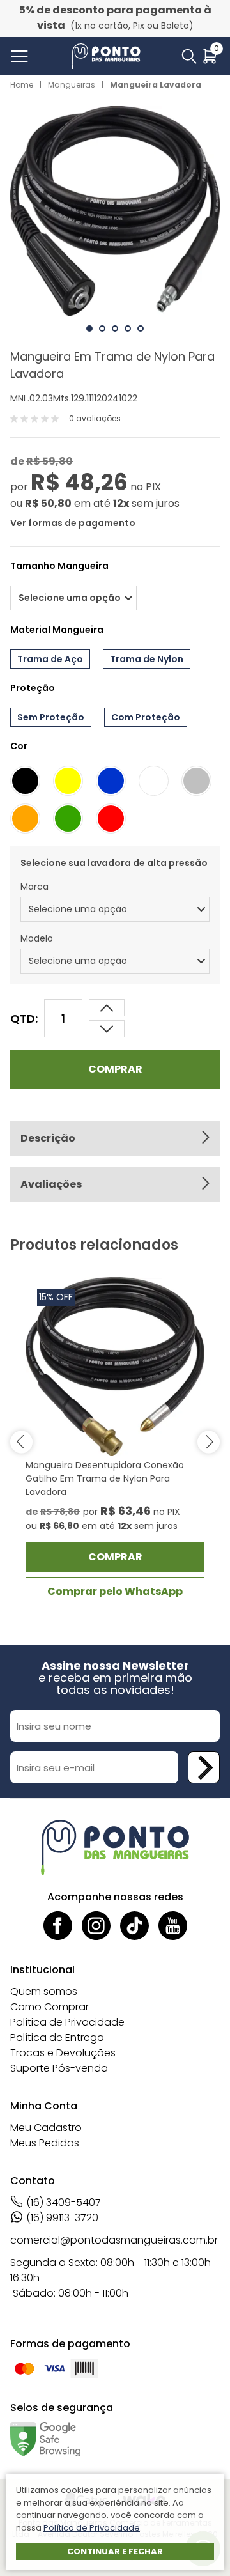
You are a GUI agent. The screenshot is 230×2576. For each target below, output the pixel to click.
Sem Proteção (51, 717)
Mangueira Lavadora (156, 85)
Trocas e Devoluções (63, 2053)
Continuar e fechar (115, 2551)
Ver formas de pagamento (73, 523)
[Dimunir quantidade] (107, 1008)
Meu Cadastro (46, 2128)
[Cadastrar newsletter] (204, 1767)
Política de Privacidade (67, 2022)
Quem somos (44, 1991)
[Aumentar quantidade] (107, 1029)
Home (22, 85)
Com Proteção (146, 717)
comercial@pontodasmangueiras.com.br (114, 2240)
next (209, 1442)
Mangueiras (72, 85)
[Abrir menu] (22, 56)
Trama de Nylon (147, 659)
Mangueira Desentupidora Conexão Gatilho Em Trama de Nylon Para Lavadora (105, 1478)
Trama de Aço (50, 659)
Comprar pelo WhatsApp (115, 1591)
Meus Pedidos (45, 2143)
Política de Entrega (57, 2037)
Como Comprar (50, 2007)
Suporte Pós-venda (59, 2068)
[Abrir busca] (189, 56)
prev (21, 1442)
